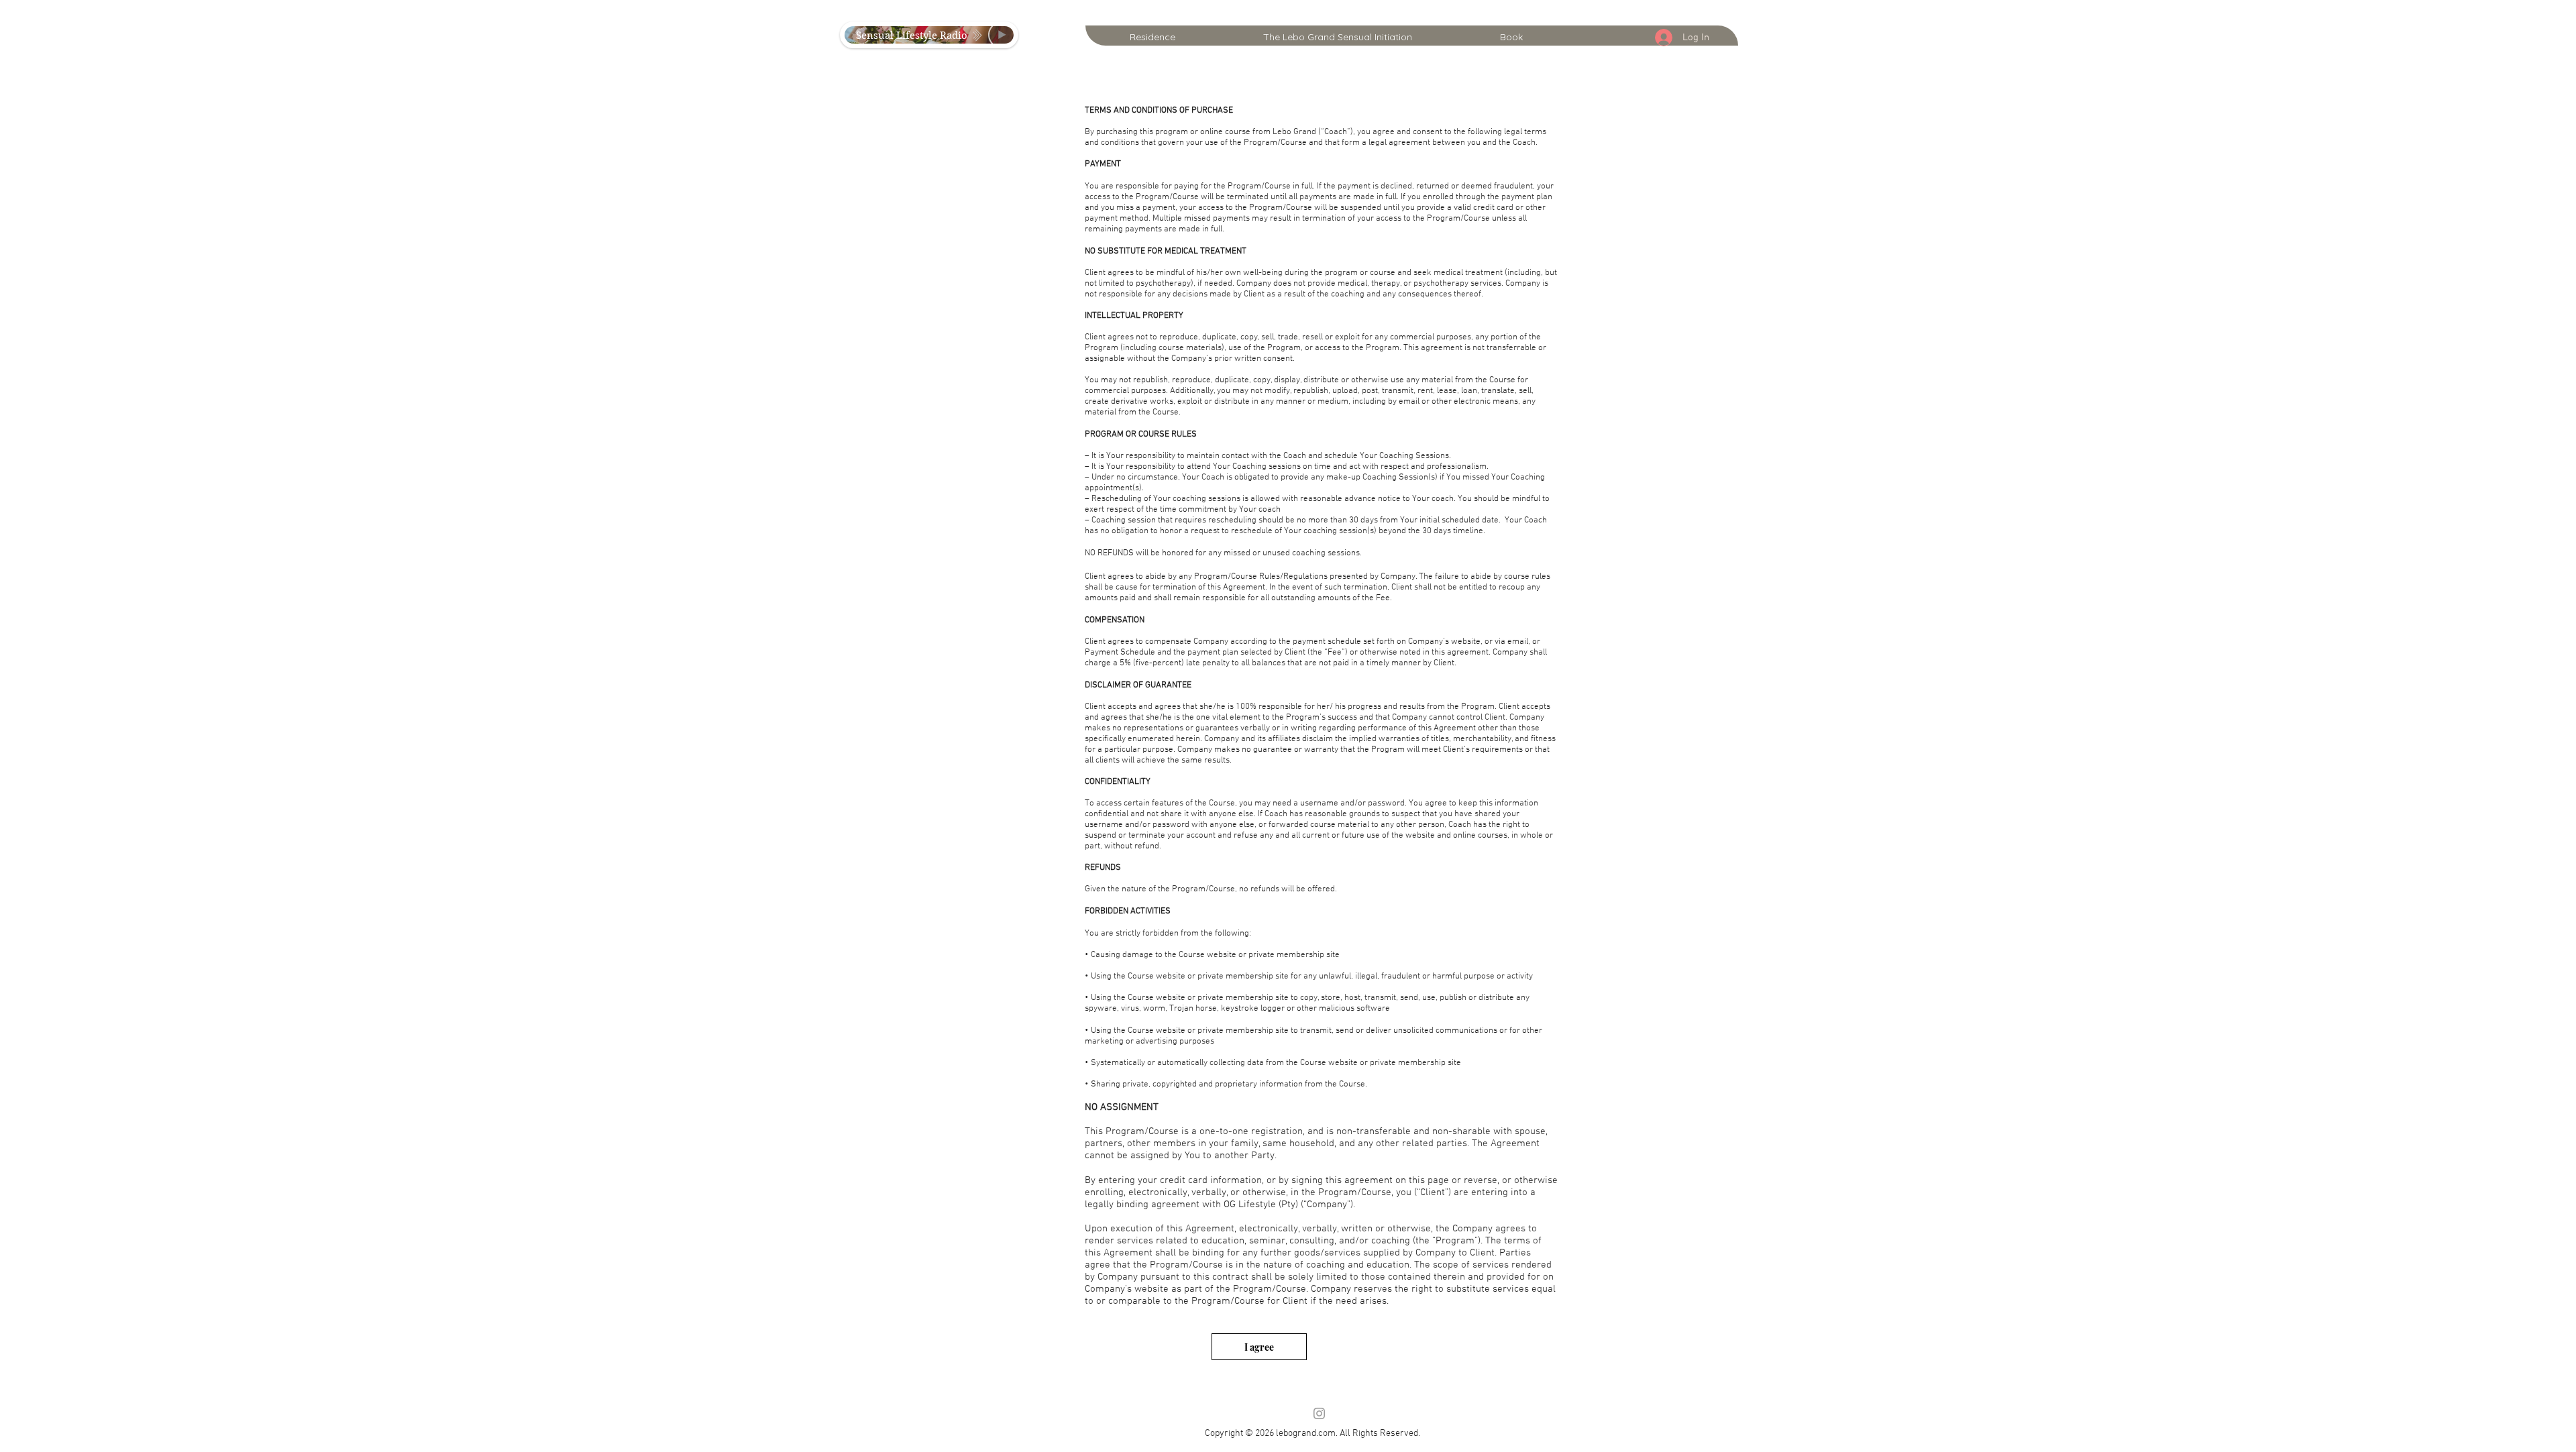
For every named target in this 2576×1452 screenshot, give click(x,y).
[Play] (1002, 35)
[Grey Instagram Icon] (1319, 1413)
